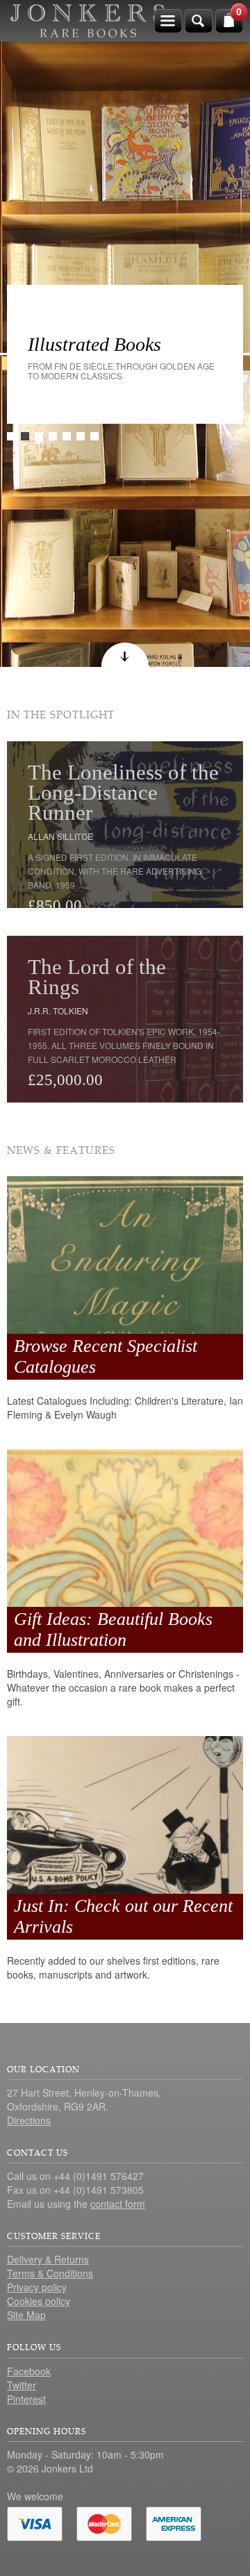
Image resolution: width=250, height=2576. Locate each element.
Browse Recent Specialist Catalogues (106, 1356)
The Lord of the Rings (97, 977)
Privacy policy (37, 2287)
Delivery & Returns (48, 2259)
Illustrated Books (94, 344)
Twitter (22, 2385)
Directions (29, 2120)
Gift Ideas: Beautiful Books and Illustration (113, 1629)
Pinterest (26, 2399)
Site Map (26, 2315)
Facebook (29, 2371)
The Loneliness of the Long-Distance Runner (123, 792)
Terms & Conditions (50, 2273)
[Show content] (125, 655)
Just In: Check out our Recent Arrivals (123, 1916)
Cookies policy (39, 2301)
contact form (118, 2204)
